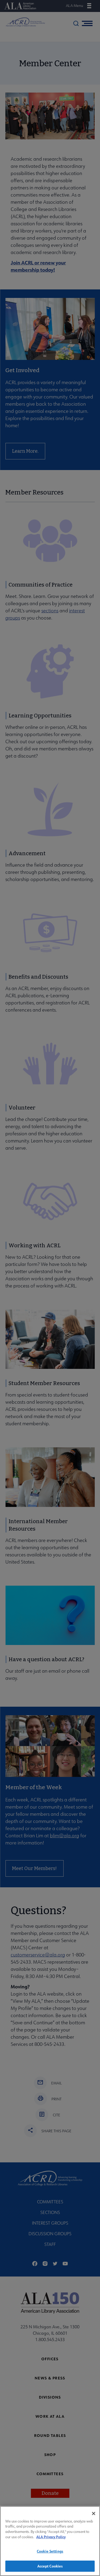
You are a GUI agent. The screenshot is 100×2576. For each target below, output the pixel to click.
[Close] (94, 2513)
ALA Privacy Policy (51, 2537)
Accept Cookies (50, 2566)
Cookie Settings (50, 2551)
